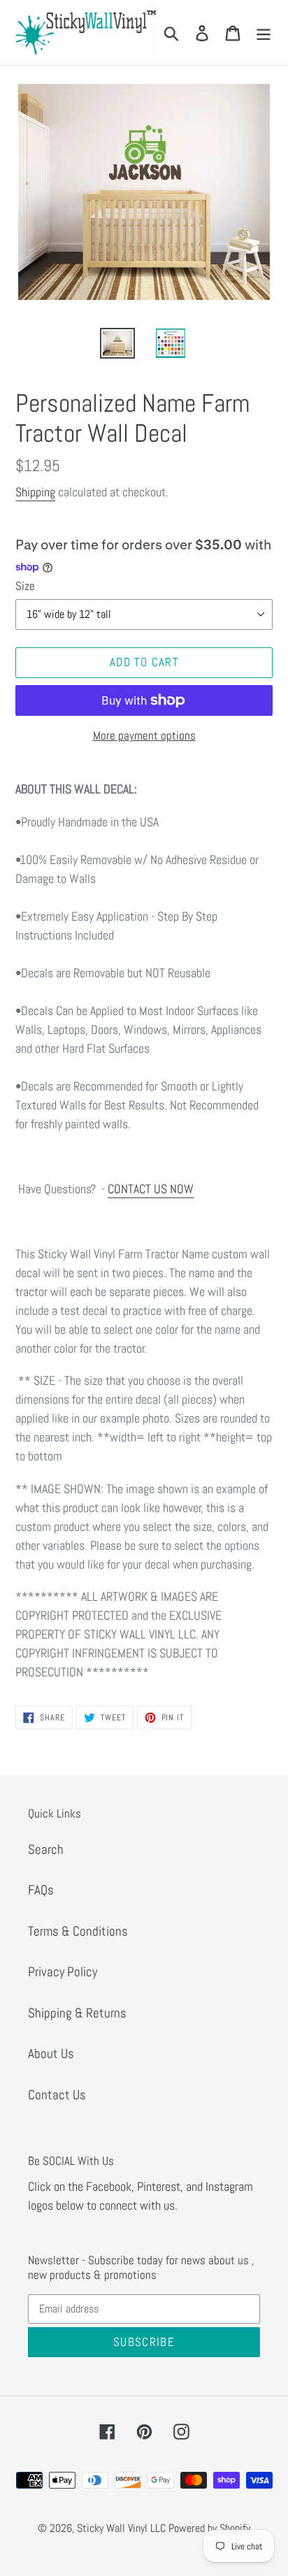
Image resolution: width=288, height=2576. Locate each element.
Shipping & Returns (77, 2013)
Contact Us (57, 2095)
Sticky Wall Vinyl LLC (121, 2528)
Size (25, 586)
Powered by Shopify (209, 2528)
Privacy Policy (63, 1972)
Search (46, 1849)
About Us (51, 2053)
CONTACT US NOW (151, 1189)
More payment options (144, 735)
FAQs (41, 1890)
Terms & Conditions (78, 1931)
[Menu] (264, 33)
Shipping (35, 492)
